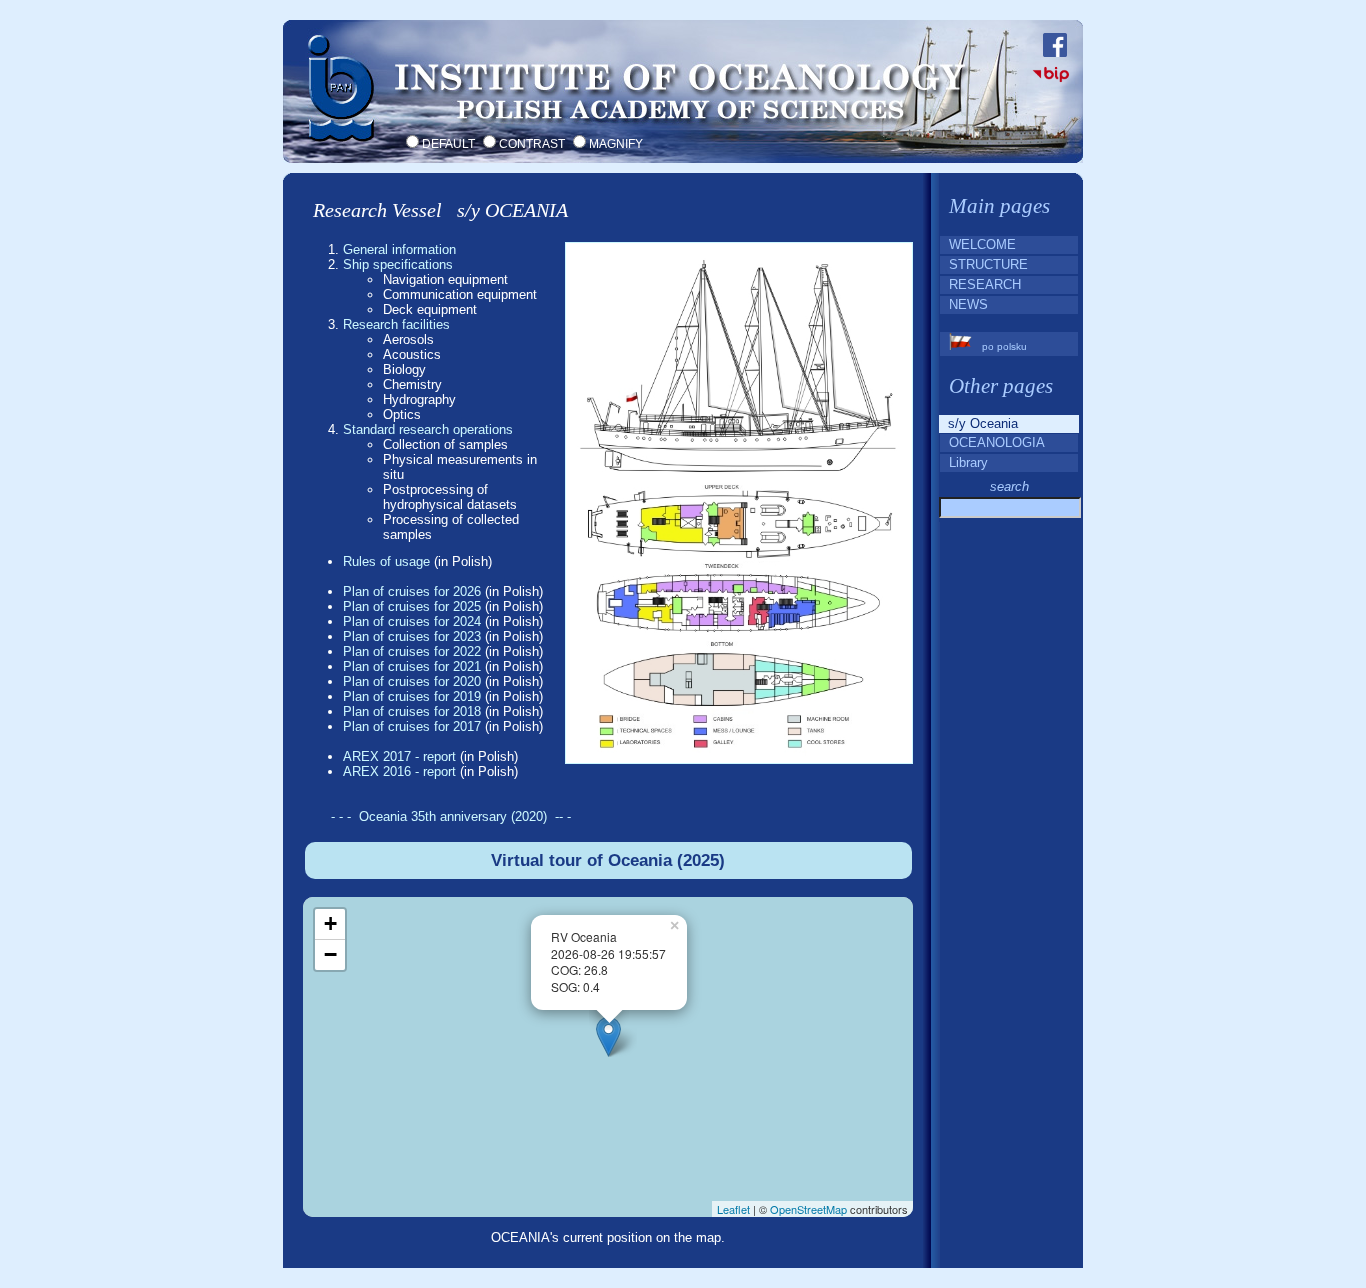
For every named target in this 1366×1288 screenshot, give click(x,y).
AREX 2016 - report (399, 771)
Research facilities (396, 324)
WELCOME (978, 244)
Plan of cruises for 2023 (412, 636)
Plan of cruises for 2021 (412, 666)
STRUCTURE (984, 264)
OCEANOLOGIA (993, 442)
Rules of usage (386, 561)
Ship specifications (398, 264)
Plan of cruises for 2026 (412, 591)
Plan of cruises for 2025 (412, 606)
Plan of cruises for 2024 (412, 621)
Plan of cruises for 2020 (412, 681)
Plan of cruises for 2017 (412, 726)
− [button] (330, 954)
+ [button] (330, 923)
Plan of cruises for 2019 (412, 696)
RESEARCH (981, 284)
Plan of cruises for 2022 (412, 651)
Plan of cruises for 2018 (412, 711)
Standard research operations (428, 429)
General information (399, 249)
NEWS (964, 304)
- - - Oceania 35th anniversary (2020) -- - (451, 816)
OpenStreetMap (808, 1209)
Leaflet (733, 1209)
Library (964, 462)
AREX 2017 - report (399, 756)
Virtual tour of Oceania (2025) (608, 860)
